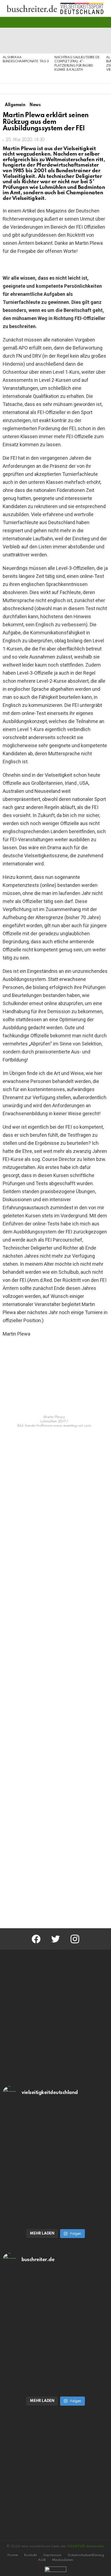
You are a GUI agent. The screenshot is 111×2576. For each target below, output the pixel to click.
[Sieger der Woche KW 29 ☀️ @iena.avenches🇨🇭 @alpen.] (55, 2363)
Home (13, 2555)
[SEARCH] (105, 22)
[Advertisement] (55, 1861)
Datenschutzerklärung (86, 2555)
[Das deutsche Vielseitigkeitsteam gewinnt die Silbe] (55, 2195)
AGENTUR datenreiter (86, 2546)
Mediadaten (63, 2560)
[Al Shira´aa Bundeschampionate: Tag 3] (26, 41)
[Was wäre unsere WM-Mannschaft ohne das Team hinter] (55, 2136)
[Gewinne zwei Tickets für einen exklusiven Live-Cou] (55, 2302)
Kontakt (30, 2555)
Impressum (52, 2555)
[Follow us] (96, 22)
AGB (42, 2560)
